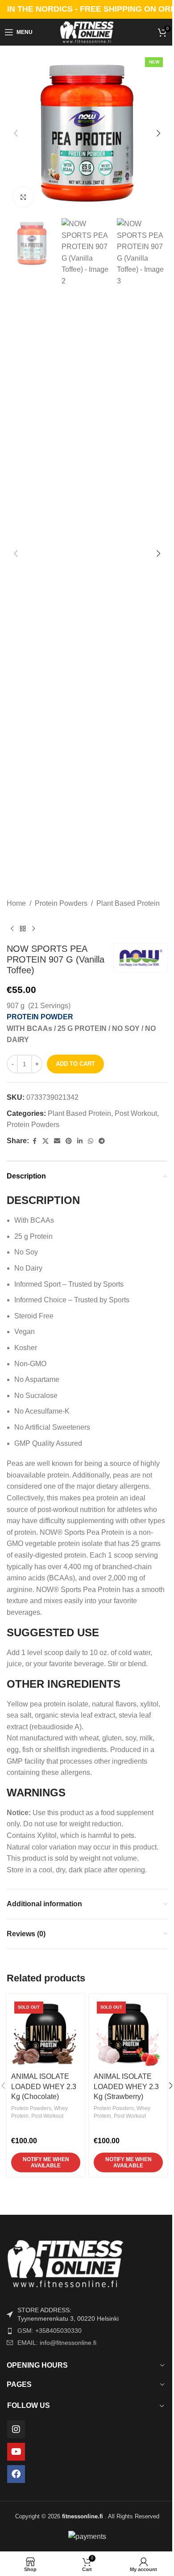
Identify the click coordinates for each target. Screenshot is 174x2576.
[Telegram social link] (102, 1141)
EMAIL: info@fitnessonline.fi (57, 2343)
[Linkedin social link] (80, 1141)
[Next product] (33, 929)
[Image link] (87, 2263)
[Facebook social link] (34, 1141)
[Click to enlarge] (23, 197)
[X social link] (46, 1141)
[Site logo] (87, 32)
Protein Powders (61, 903)
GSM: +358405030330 (50, 2331)
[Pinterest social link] (69, 1141)
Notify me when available (46, 2162)
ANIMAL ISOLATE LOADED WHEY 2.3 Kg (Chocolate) (44, 2086)
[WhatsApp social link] (91, 1141)
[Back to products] (23, 929)
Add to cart (75, 1064)
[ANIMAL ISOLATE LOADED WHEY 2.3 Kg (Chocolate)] (46, 2033)
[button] (16, 133)
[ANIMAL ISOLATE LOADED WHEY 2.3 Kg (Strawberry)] (128, 2033)
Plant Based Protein (128, 903)
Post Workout (136, 1113)
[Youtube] (16, 2452)
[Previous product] (12, 929)
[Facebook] (16, 2474)
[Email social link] (57, 1141)
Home (16, 903)
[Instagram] (16, 2429)
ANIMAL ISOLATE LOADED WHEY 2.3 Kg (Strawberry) (126, 2086)
